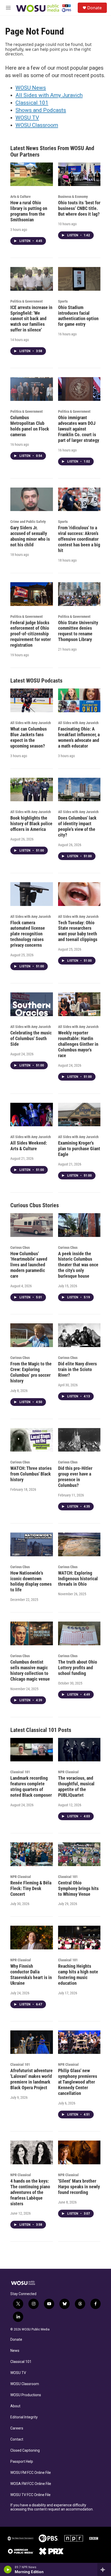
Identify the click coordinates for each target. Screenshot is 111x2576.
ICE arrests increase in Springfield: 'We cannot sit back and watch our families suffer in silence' (31, 319)
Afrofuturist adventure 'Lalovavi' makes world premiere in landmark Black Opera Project (31, 2079)
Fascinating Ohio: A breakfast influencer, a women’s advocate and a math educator (79, 737)
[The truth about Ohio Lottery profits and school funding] (79, 1633)
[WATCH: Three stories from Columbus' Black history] (32, 1440)
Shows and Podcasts (41, 110)
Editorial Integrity (24, 2417)
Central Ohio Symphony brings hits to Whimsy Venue (78, 1888)
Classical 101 (32, 103)
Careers (17, 2428)
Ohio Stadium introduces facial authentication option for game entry (78, 316)
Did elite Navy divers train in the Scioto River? (77, 1369)
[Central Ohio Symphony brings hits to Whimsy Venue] (79, 1854)
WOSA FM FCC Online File (31, 2484)
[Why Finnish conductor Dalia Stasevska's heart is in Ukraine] (32, 1938)
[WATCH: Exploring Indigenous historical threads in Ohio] (79, 1544)
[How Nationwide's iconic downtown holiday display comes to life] (32, 1544)
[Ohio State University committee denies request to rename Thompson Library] (79, 594)
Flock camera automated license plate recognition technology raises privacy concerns (28, 934)
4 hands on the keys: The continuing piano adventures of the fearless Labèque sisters (30, 2192)
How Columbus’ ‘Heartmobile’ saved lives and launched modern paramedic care (29, 1265)
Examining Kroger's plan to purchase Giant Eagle (79, 1149)
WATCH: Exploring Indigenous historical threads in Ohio (78, 1579)
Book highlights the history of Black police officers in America (31, 824)
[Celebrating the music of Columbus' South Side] (32, 1004)
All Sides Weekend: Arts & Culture (29, 1146)
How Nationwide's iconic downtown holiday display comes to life (31, 1581)
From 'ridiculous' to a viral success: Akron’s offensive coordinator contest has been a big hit (79, 539)
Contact (17, 2439)
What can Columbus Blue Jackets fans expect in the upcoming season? (29, 737)
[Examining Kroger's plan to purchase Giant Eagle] (79, 1115)
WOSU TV (27, 118)
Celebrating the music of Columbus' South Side (31, 1038)
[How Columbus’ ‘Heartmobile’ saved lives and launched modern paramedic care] (32, 1225)
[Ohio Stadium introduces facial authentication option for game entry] (79, 279)
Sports (63, 301)
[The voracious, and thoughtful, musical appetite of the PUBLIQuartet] (79, 1750)
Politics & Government (26, 301)
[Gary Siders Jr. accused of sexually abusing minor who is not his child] (32, 499)
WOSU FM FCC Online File (31, 2473)
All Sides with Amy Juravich (49, 95)
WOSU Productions (26, 2395)
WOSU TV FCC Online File (30, 2495)
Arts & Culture (21, 197)
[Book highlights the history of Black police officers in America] (32, 790)
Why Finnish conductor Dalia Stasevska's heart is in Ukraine (31, 1975)
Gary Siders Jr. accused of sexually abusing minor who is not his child (30, 536)
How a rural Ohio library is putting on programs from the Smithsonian (29, 211)
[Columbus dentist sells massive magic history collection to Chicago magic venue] (32, 1633)
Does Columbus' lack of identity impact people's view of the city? (77, 826)
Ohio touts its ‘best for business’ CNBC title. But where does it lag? (79, 208)
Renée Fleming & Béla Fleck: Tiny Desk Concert (31, 1888)
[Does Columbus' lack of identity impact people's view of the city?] (79, 790)
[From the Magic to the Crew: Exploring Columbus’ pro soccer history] (32, 1335)
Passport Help (22, 2462)
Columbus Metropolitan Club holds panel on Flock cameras (30, 426)
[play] (8, 2570)
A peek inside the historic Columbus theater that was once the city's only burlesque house (78, 1265)
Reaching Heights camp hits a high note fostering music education (78, 1975)
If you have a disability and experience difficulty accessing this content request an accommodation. (52, 2507)
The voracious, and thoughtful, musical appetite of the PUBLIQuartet (76, 1787)
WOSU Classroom (37, 125)
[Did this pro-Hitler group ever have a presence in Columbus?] (79, 1440)
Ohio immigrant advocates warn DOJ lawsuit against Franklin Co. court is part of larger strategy (79, 429)
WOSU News (31, 88)
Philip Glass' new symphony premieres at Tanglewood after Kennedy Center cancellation (78, 2082)
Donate (94, 8)
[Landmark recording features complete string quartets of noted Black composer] (32, 1750)
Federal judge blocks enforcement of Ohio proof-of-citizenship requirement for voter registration (31, 634)
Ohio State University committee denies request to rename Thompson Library (78, 631)
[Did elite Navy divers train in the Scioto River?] (79, 1335)
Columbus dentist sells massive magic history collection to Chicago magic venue (30, 1670)
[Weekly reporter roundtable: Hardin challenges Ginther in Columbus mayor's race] (79, 1004)
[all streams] (104, 2570)
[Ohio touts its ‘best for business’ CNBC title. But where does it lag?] (79, 174)
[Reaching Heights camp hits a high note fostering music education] (79, 1938)
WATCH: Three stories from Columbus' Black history (31, 1474)
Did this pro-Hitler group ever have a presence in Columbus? (75, 1477)
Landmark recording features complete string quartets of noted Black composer (31, 1787)
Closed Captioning (25, 2451)
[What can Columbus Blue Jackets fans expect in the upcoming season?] (32, 700)
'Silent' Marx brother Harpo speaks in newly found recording (79, 2187)
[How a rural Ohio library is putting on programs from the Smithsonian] (32, 174)
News (15, 2351)
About (15, 2406)
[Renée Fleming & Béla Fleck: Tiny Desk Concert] (32, 1854)
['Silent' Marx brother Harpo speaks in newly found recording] (79, 2152)
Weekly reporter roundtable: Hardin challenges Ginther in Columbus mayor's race (78, 1044)
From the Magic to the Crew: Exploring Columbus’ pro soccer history (31, 1372)
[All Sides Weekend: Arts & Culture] (32, 1115)
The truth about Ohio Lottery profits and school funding (78, 1668)
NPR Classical (68, 1772)
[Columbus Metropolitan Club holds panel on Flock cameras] (32, 389)
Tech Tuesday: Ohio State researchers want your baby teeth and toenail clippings (78, 931)
